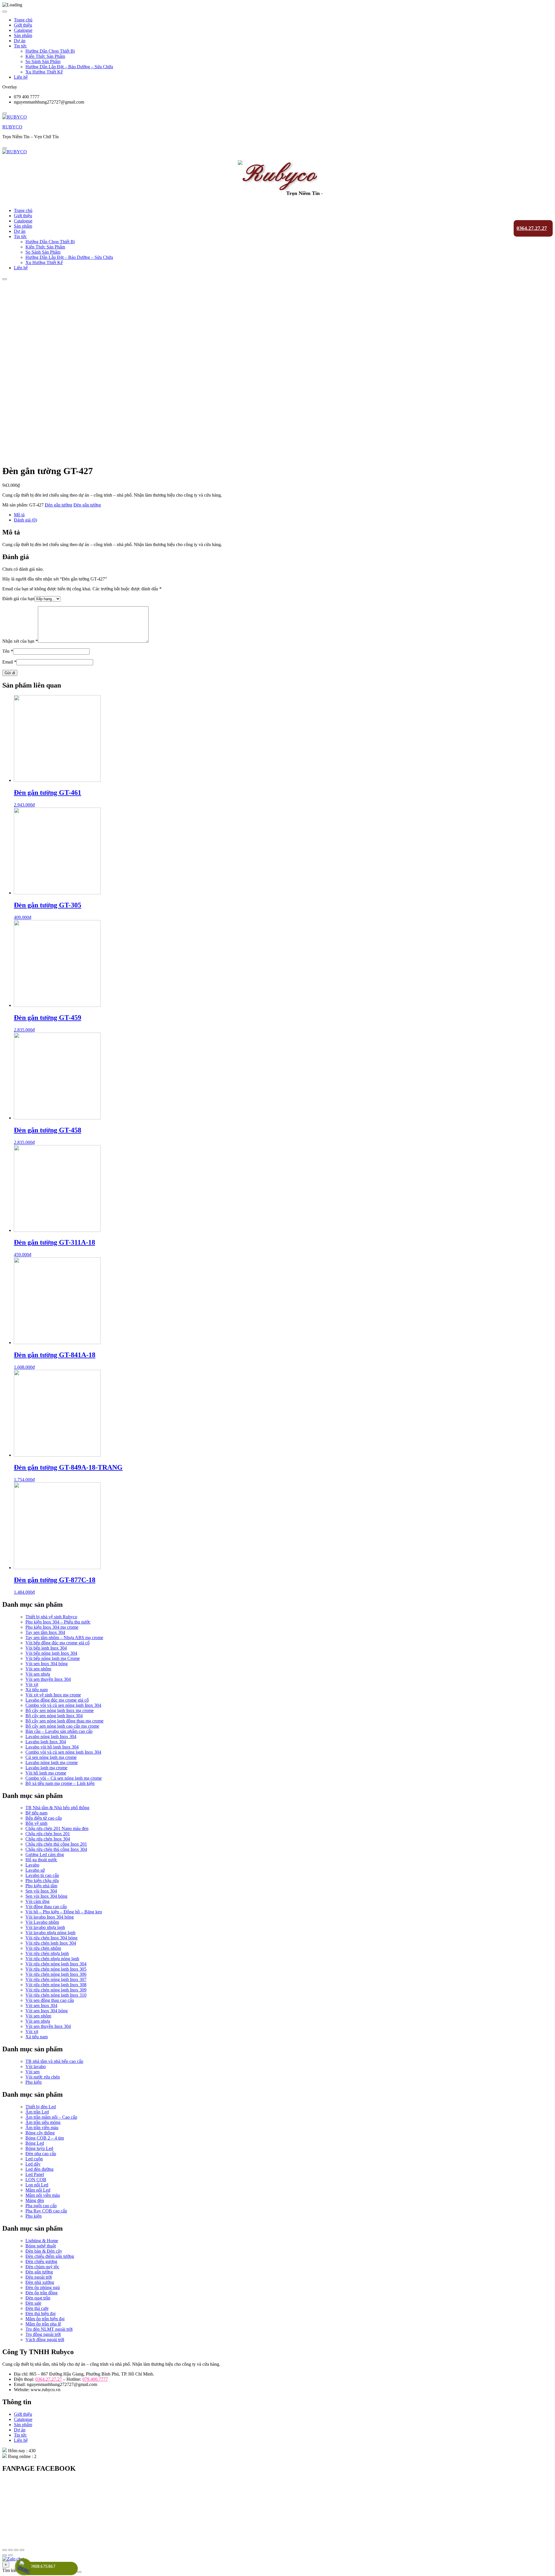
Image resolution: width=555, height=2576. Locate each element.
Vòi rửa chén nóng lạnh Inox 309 (56, 1990)
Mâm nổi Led (38, 2190)
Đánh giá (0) (25, 520)
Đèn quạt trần (38, 2298)
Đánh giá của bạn (18, 599)
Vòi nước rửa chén (43, 2077)
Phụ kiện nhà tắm (41, 1886)
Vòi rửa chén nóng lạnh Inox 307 (56, 1979)
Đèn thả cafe (37, 2308)
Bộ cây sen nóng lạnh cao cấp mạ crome (62, 1726)
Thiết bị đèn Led (41, 2107)
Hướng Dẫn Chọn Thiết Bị (50, 51)
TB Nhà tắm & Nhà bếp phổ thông (57, 1808)
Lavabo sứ (35, 1870)
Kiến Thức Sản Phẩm (45, 56)
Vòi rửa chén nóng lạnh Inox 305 (56, 1969)
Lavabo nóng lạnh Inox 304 (51, 1736)
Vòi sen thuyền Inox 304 (48, 1679)
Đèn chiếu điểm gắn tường (50, 2256)
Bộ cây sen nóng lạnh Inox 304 (54, 1716)
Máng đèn (35, 2200)
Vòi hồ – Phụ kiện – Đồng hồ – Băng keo (64, 1912)
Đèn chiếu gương (41, 2261)
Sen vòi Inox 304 (41, 1891)
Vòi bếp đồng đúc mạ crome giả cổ (58, 1643)
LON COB (36, 2180)
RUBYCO (12, 127)
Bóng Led (35, 2143)
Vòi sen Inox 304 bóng (47, 1664)
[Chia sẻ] (10, 2550)
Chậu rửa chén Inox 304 (48, 1839)
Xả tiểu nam (37, 1690)
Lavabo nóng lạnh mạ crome (52, 1763)
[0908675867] (24, 2568)
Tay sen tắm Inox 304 (45, 1632)
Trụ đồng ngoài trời (43, 2334)
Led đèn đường (39, 2169)
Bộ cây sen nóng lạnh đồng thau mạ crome (64, 1721)
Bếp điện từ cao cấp (44, 1818)
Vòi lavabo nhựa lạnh (45, 1927)
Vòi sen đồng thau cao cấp (50, 2000)
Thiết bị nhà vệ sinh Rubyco (51, 1617)
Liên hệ (21, 77)
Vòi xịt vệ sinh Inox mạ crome (53, 1695)
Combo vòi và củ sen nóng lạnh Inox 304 (63, 1705)
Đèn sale (33, 2303)
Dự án (20, 41)
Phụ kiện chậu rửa (42, 1881)
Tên (8, 651)
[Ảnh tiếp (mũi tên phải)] (10, 2555)
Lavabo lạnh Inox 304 (46, 1742)
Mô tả (19, 515)
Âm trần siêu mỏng (43, 2122)
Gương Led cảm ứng (45, 1854)
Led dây (33, 2164)
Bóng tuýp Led (39, 2148)
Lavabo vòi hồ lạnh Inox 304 (52, 1747)
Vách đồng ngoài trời (45, 2340)
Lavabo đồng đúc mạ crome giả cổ (57, 1700)
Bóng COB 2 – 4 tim (45, 2138)
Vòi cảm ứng (37, 1901)
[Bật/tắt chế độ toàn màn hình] (16, 2550)
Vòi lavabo (36, 2066)
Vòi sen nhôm (38, 1669)
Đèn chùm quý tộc (42, 2267)
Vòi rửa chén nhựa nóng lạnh (52, 1959)
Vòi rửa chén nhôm (43, 1948)
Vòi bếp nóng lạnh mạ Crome (53, 1658)
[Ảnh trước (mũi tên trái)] (5, 2555)
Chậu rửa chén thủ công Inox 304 (56, 1849)
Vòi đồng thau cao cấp (46, 1907)
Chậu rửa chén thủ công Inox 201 (56, 1844)
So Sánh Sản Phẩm (43, 61)
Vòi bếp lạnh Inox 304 (46, 1648)
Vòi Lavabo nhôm (42, 1922)
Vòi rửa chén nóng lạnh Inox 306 (56, 1974)
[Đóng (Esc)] (5, 2550)
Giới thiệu (23, 25)
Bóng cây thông (40, 2133)
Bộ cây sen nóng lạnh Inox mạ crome (60, 1710)
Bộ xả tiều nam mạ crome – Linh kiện (60, 1783)
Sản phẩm (23, 35)
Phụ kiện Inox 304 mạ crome (52, 1627)
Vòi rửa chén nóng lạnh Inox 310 (56, 1995)
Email (9, 662)
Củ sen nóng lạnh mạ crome (51, 1757)
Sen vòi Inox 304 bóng (46, 1896)
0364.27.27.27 (532, 228)
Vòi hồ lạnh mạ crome (46, 1773)
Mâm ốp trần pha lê (43, 2324)
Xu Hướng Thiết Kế (44, 72)
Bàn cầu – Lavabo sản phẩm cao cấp (59, 1731)
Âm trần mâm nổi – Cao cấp (51, 2117)
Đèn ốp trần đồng (41, 2293)
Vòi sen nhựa (38, 1674)
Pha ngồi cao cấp (41, 2206)
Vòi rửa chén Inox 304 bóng (51, 1938)
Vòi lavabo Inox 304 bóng (50, 1917)
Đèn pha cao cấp (41, 2154)
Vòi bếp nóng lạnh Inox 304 (51, 1653)
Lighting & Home (42, 2241)
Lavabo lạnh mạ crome (46, 1768)
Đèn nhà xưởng (40, 2282)
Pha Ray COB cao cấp (46, 2211)
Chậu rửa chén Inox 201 (48, 1834)
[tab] (283, 515)
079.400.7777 (95, 2379)
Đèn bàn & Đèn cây (44, 2251)
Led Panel (35, 2174)
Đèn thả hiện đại (40, 2314)
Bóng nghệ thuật (41, 2246)
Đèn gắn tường (59, 505)
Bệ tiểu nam (36, 1813)
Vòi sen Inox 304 (41, 2005)
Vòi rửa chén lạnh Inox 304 (51, 1943)
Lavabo (32, 1865)
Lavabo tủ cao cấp (42, 1875)
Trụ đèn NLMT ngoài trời (49, 2329)
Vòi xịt (32, 1684)
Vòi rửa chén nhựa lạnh (47, 1953)
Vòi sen (33, 2072)
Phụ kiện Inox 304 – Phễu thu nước (58, 1622)
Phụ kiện (34, 2082)
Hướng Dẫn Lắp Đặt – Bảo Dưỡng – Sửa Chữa (69, 67)
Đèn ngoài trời (39, 2277)
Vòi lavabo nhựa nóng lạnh (50, 1933)
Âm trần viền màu (42, 2128)
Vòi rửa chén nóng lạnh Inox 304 (56, 1964)
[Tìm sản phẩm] (79, 2572)
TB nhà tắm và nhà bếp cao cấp (54, 2061)
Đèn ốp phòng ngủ (43, 2287)
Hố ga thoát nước (41, 1860)
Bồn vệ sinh (36, 1823)
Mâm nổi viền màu (43, 2195)
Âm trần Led (37, 2112)
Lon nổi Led (37, 2185)
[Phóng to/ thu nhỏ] (22, 2550)
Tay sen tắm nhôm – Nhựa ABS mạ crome (64, 1638)
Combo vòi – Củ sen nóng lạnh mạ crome (64, 1778)
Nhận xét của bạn (20, 641)
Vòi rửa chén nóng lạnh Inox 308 (56, 1985)
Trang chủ (23, 20)
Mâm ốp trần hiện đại (45, 2319)
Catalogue (23, 30)
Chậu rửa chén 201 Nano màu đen (57, 1828)
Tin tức (20, 46)
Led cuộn (34, 2159)
